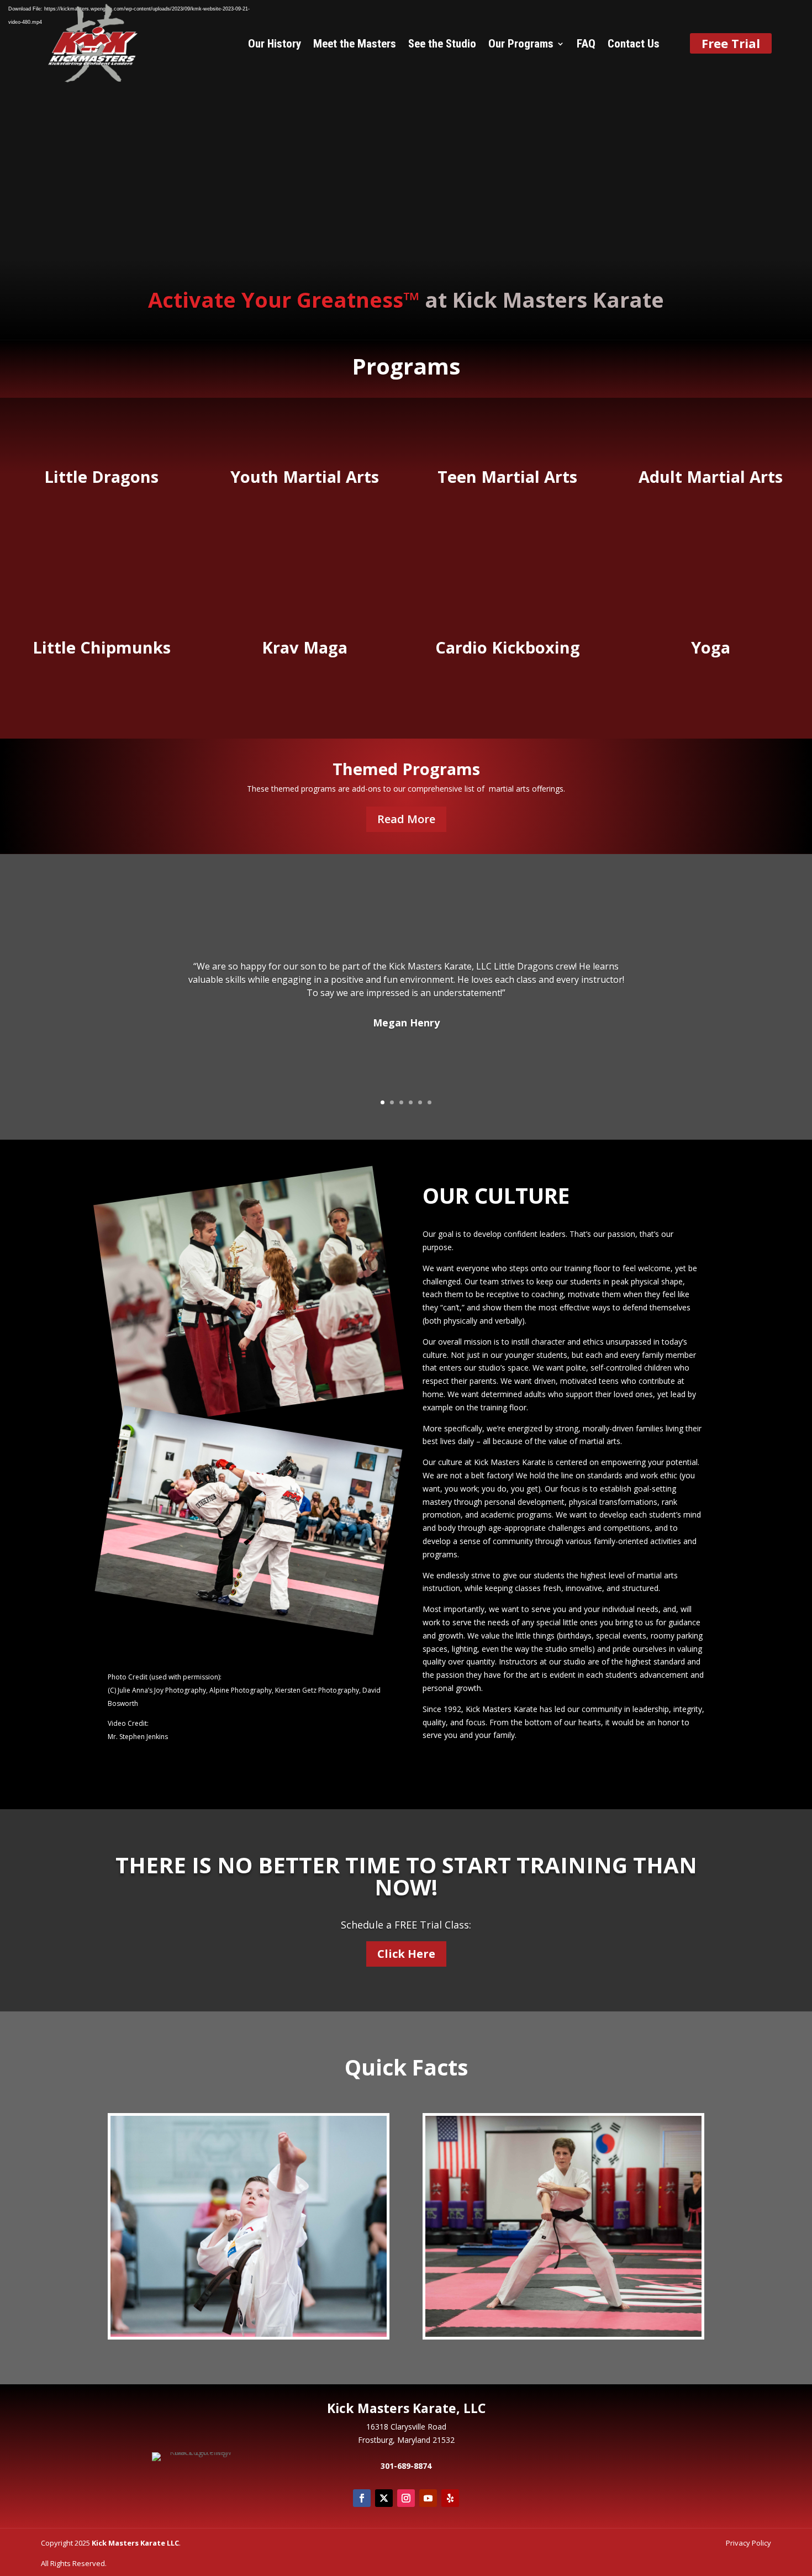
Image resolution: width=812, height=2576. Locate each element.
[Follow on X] (384, 2498)
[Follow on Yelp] (450, 2498)
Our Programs (521, 45)
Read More (406, 819)
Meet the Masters (355, 45)
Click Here (406, 1954)
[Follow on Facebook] (362, 2498)
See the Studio (442, 45)
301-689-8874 (406, 2466)
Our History (275, 45)
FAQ (586, 45)
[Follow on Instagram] (406, 2498)
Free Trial (731, 43)
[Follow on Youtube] (428, 2498)
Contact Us (634, 45)
